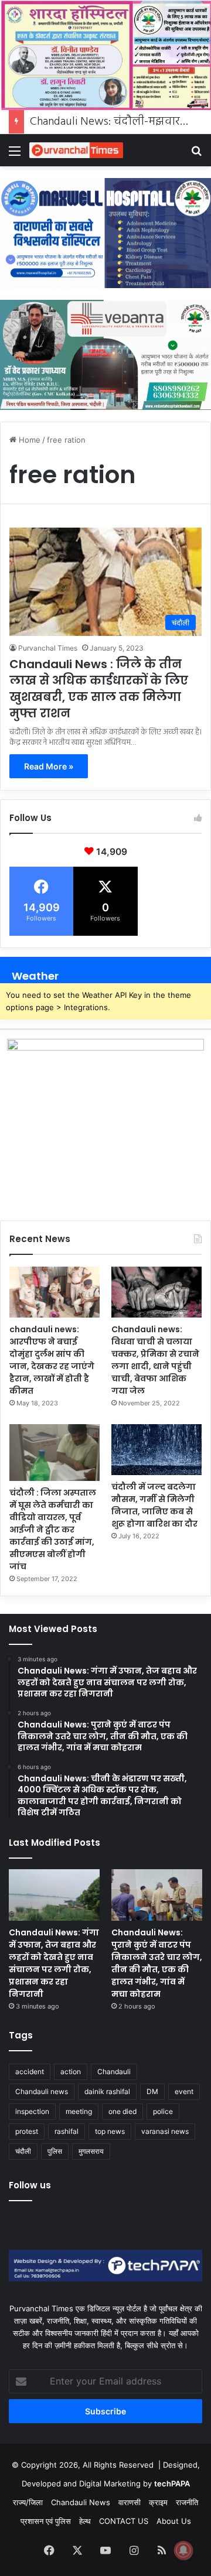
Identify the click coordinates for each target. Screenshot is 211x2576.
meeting (79, 2111)
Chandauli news (42, 2091)
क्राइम (158, 2502)
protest (27, 2131)
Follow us (30, 2185)
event (184, 2091)
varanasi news (165, 2131)
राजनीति (187, 2502)
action (71, 2072)
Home (28, 440)
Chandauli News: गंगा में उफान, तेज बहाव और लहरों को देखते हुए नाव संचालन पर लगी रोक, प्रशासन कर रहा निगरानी (54, 1963)
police (163, 2111)
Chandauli (114, 2072)
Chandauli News (81, 2502)
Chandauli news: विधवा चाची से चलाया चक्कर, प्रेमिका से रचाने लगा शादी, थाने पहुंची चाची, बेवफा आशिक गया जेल (155, 1360)
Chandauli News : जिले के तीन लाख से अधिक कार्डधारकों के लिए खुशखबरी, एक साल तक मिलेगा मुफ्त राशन (99, 689)
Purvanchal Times (48, 648)
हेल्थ (85, 2521)
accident (30, 2072)
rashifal (67, 2131)
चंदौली (23, 2151)
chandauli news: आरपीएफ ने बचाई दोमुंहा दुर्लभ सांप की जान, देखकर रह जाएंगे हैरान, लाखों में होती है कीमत (52, 1360)
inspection (32, 2111)
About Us (174, 2521)
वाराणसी (130, 2502)
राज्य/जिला (28, 2502)
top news (110, 2131)
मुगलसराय (91, 2151)
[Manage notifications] (183, 2550)
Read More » (49, 766)
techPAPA (172, 2483)
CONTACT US (124, 2521)
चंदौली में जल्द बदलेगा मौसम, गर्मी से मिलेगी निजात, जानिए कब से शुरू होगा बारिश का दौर (154, 1505)
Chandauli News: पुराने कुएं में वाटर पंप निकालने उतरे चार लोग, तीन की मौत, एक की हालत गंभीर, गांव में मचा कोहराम (157, 1963)
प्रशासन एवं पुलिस (46, 2521)
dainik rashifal (107, 2091)
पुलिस (55, 2151)
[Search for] (196, 155)
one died (122, 2111)
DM (152, 2091)
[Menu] (15, 155)
